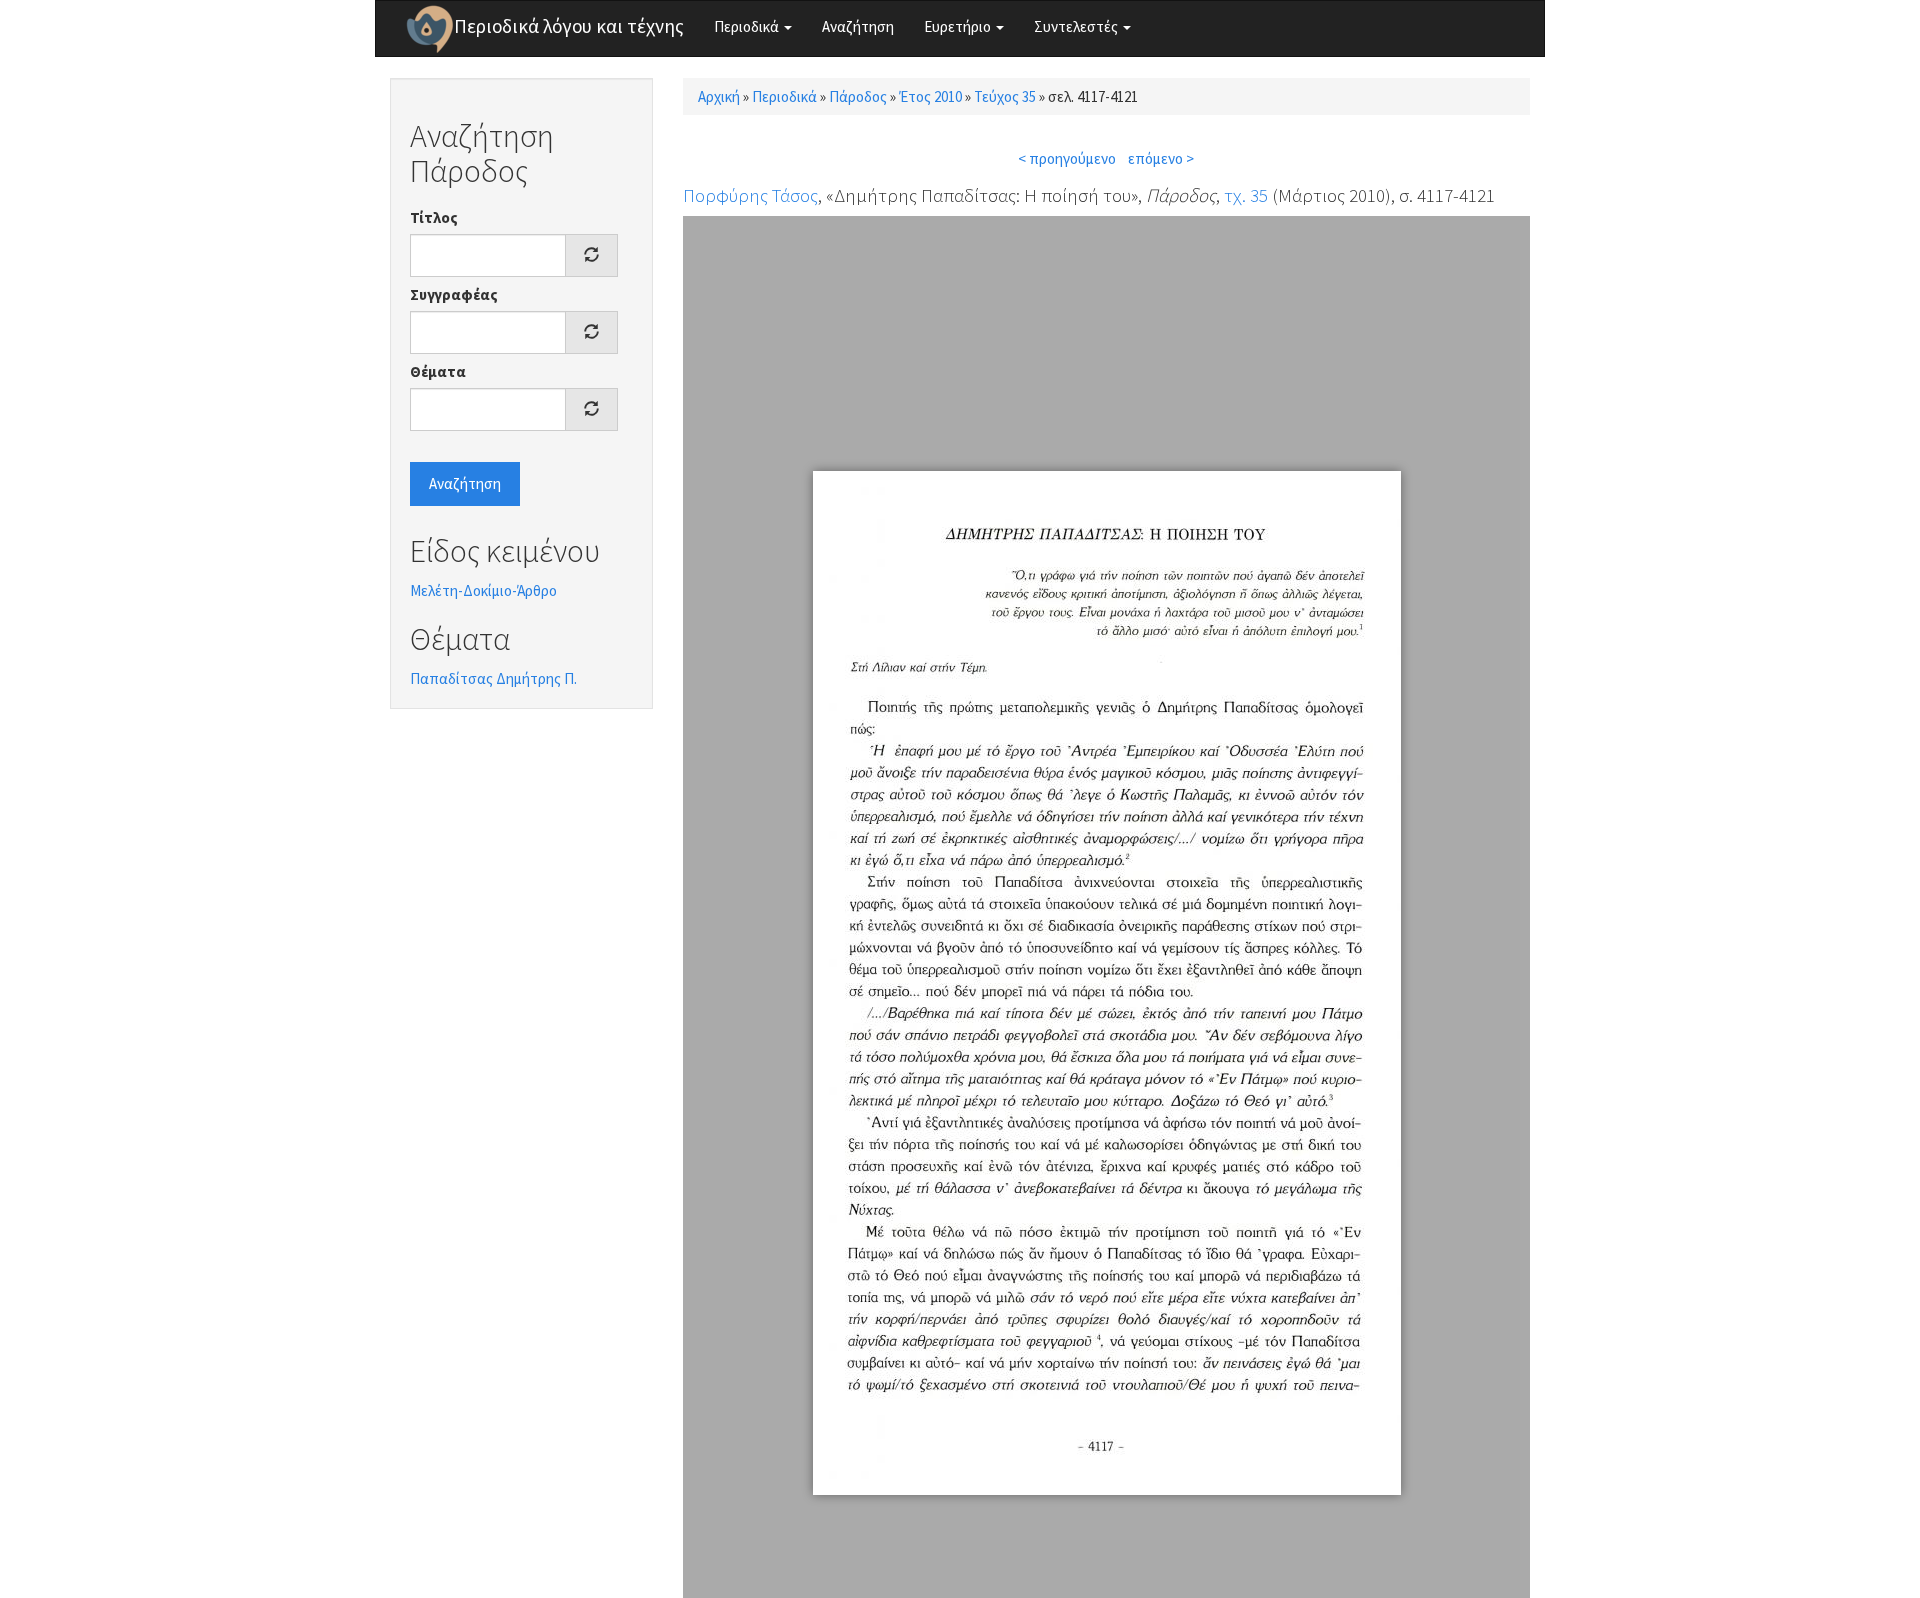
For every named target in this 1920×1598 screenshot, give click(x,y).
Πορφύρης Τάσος (750, 195)
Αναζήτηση (858, 26)
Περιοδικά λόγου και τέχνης (569, 26)
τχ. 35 (1246, 195)
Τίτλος (434, 217)
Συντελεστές (1077, 26)
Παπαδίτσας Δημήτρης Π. (493, 678)
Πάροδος (858, 96)
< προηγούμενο (1067, 158)
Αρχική (719, 96)
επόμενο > (1161, 158)
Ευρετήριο (959, 26)
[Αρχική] (430, 29)
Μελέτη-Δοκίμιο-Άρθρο (483, 590)
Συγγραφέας (454, 294)
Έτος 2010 (930, 96)
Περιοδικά (748, 26)
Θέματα (438, 371)
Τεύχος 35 (1005, 96)
